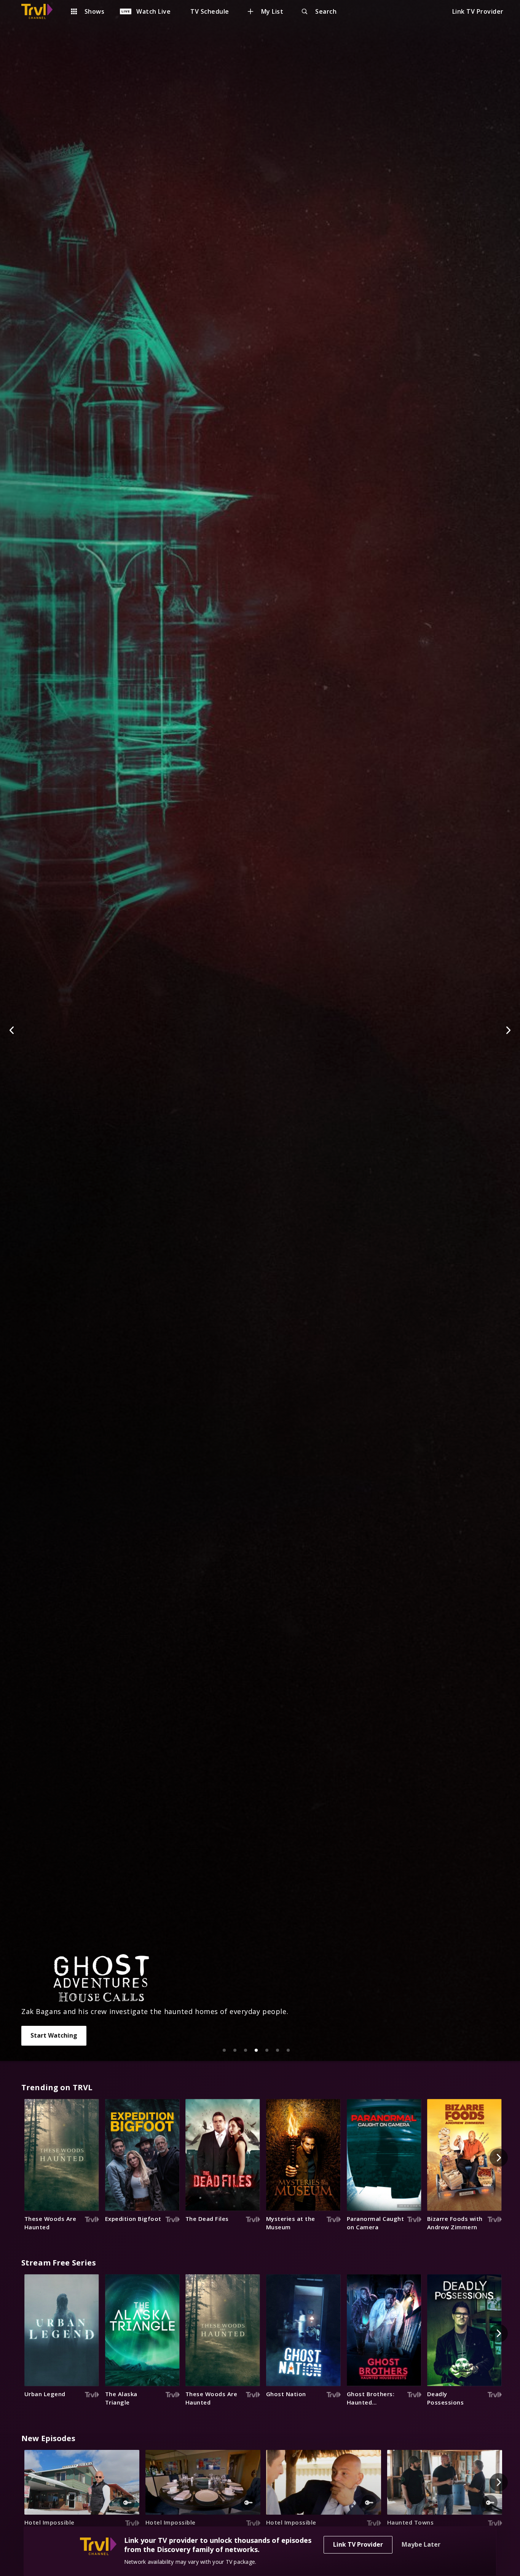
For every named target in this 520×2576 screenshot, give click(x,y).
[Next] (508, 1030)
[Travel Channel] (41, 11)
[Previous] (12, 1030)
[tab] (224, 2050)
